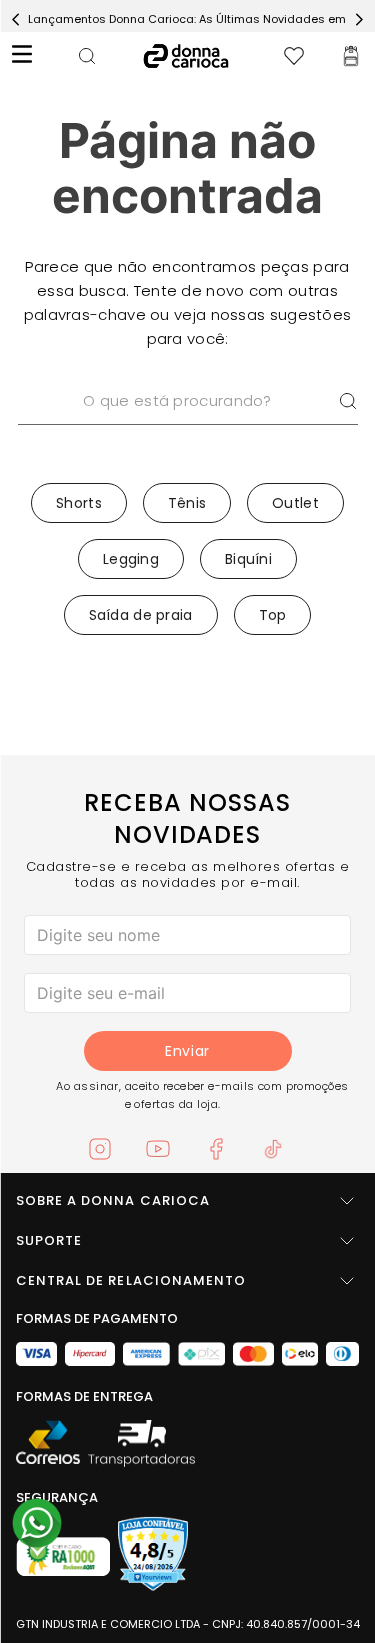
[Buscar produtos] (348, 400)
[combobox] (188, 426)
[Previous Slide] (16, 19)
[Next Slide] (359, 19)
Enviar (187, 1051)
